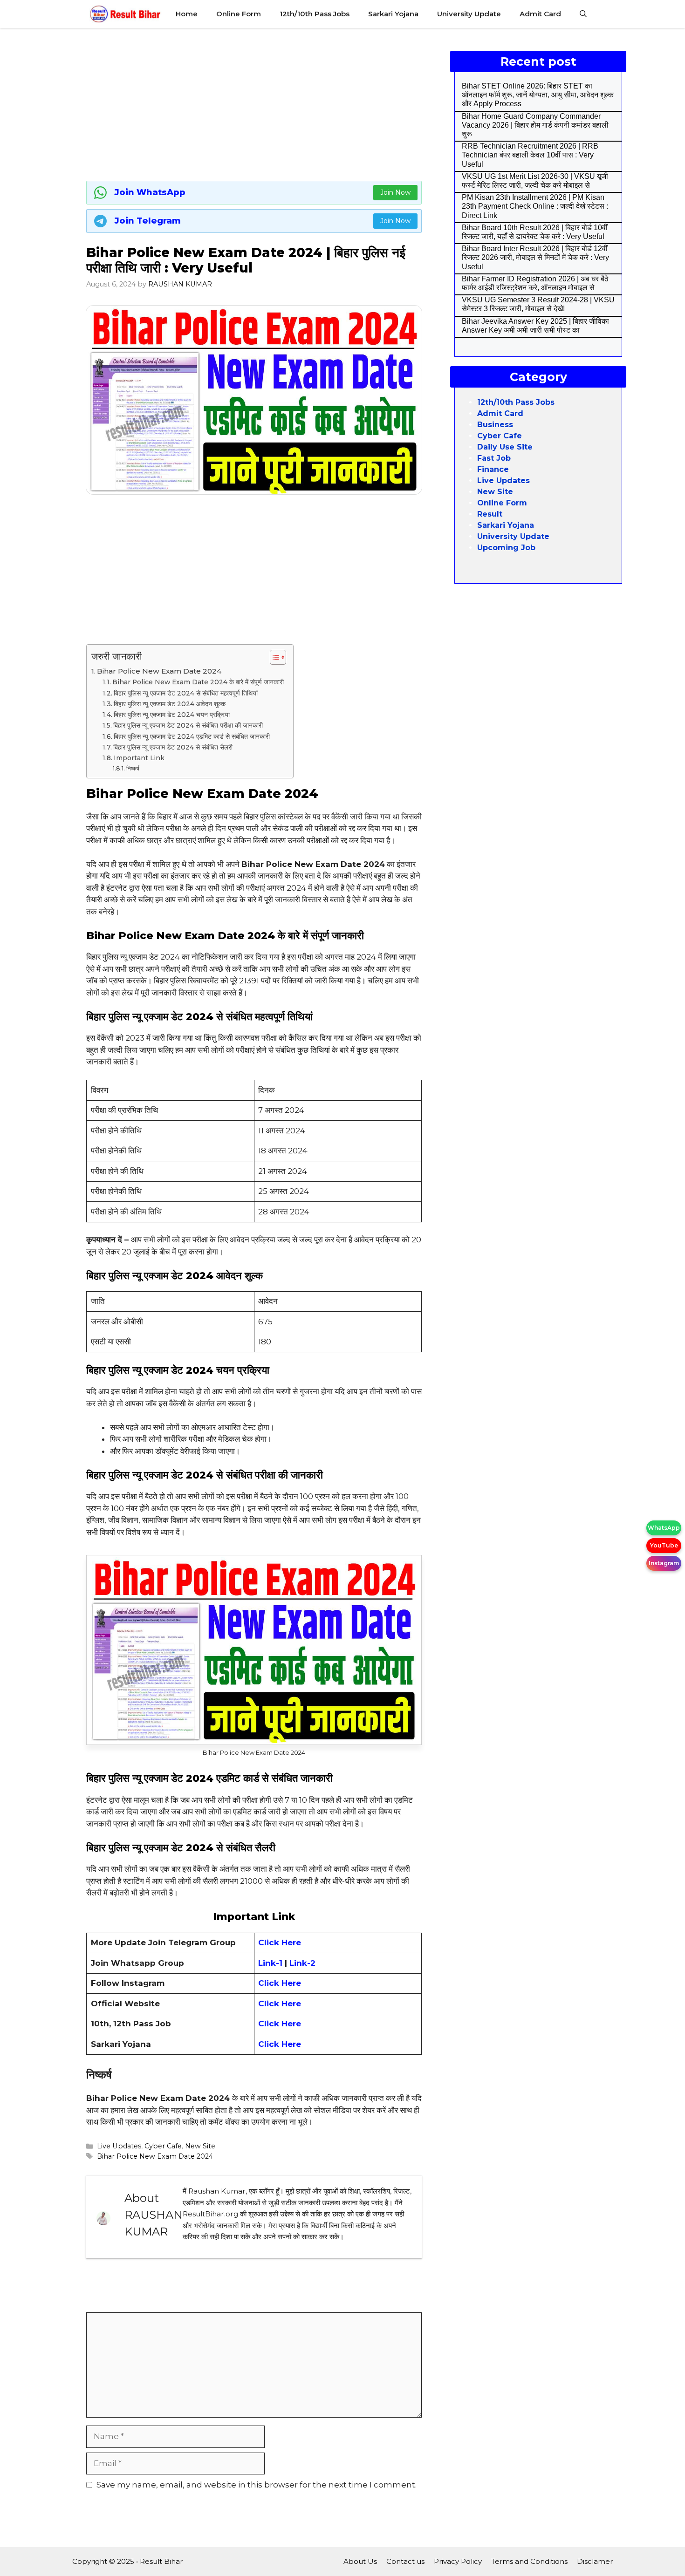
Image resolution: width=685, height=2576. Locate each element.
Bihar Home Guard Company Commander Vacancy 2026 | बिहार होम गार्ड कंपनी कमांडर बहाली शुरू (535, 125)
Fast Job (494, 458)
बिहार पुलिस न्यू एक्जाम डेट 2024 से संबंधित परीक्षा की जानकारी (188, 725)
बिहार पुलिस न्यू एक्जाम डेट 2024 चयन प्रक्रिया (172, 715)
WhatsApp (664, 1528)
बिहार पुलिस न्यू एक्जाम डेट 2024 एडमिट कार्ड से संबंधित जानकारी (192, 736)
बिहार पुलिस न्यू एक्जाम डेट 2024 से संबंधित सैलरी (173, 747)
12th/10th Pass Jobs (315, 14)
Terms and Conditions (529, 2561)
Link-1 (271, 1963)
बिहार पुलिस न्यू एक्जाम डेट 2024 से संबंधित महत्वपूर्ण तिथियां (186, 693)
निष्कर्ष (133, 768)
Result (490, 514)
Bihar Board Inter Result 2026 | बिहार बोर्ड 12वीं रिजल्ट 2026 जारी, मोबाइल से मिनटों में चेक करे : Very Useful (535, 257)
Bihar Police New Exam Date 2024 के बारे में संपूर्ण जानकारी (198, 682)
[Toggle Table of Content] (273, 657)
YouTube (664, 1545)
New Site (200, 2146)
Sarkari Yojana (393, 14)
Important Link (139, 758)
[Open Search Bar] (583, 14)
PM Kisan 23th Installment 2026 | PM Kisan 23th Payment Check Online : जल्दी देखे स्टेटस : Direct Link (535, 206)
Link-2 (302, 1963)
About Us (360, 2561)
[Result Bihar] (125, 14)
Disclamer (595, 2561)
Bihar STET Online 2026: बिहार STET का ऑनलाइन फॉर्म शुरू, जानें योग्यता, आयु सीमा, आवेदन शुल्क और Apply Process (538, 95)
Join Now (395, 192)
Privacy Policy (458, 2561)
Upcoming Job (506, 548)
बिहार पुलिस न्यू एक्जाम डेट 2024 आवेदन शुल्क (170, 704)
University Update (469, 14)
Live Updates (119, 2146)
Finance (493, 469)
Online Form (239, 14)
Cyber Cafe (163, 2146)
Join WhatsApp (150, 192)
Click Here (280, 1983)
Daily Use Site (505, 447)
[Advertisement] (254, 102)
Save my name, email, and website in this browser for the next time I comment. (257, 2485)
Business (495, 425)
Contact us (405, 2561)
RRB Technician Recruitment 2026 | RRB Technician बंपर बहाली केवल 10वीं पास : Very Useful (530, 155)
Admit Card (540, 14)
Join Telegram (148, 221)
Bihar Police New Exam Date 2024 (159, 671)
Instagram (664, 1563)
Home (187, 14)
